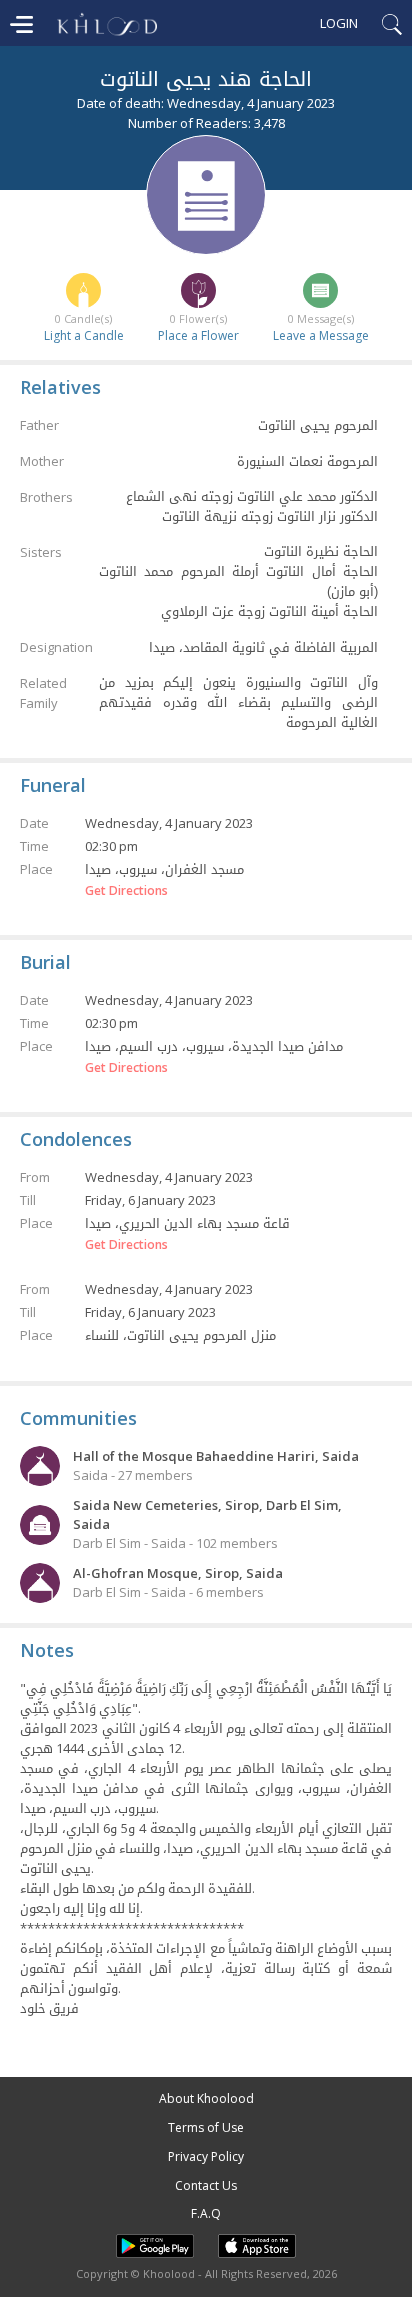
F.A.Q (206, 2213)
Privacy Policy (206, 2156)
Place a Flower (198, 335)
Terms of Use (206, 2127)
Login (339, 23)
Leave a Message (321, 335)
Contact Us (206, 2185)
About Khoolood (206, 2098)
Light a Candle (84, 335)
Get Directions (126, 891)
